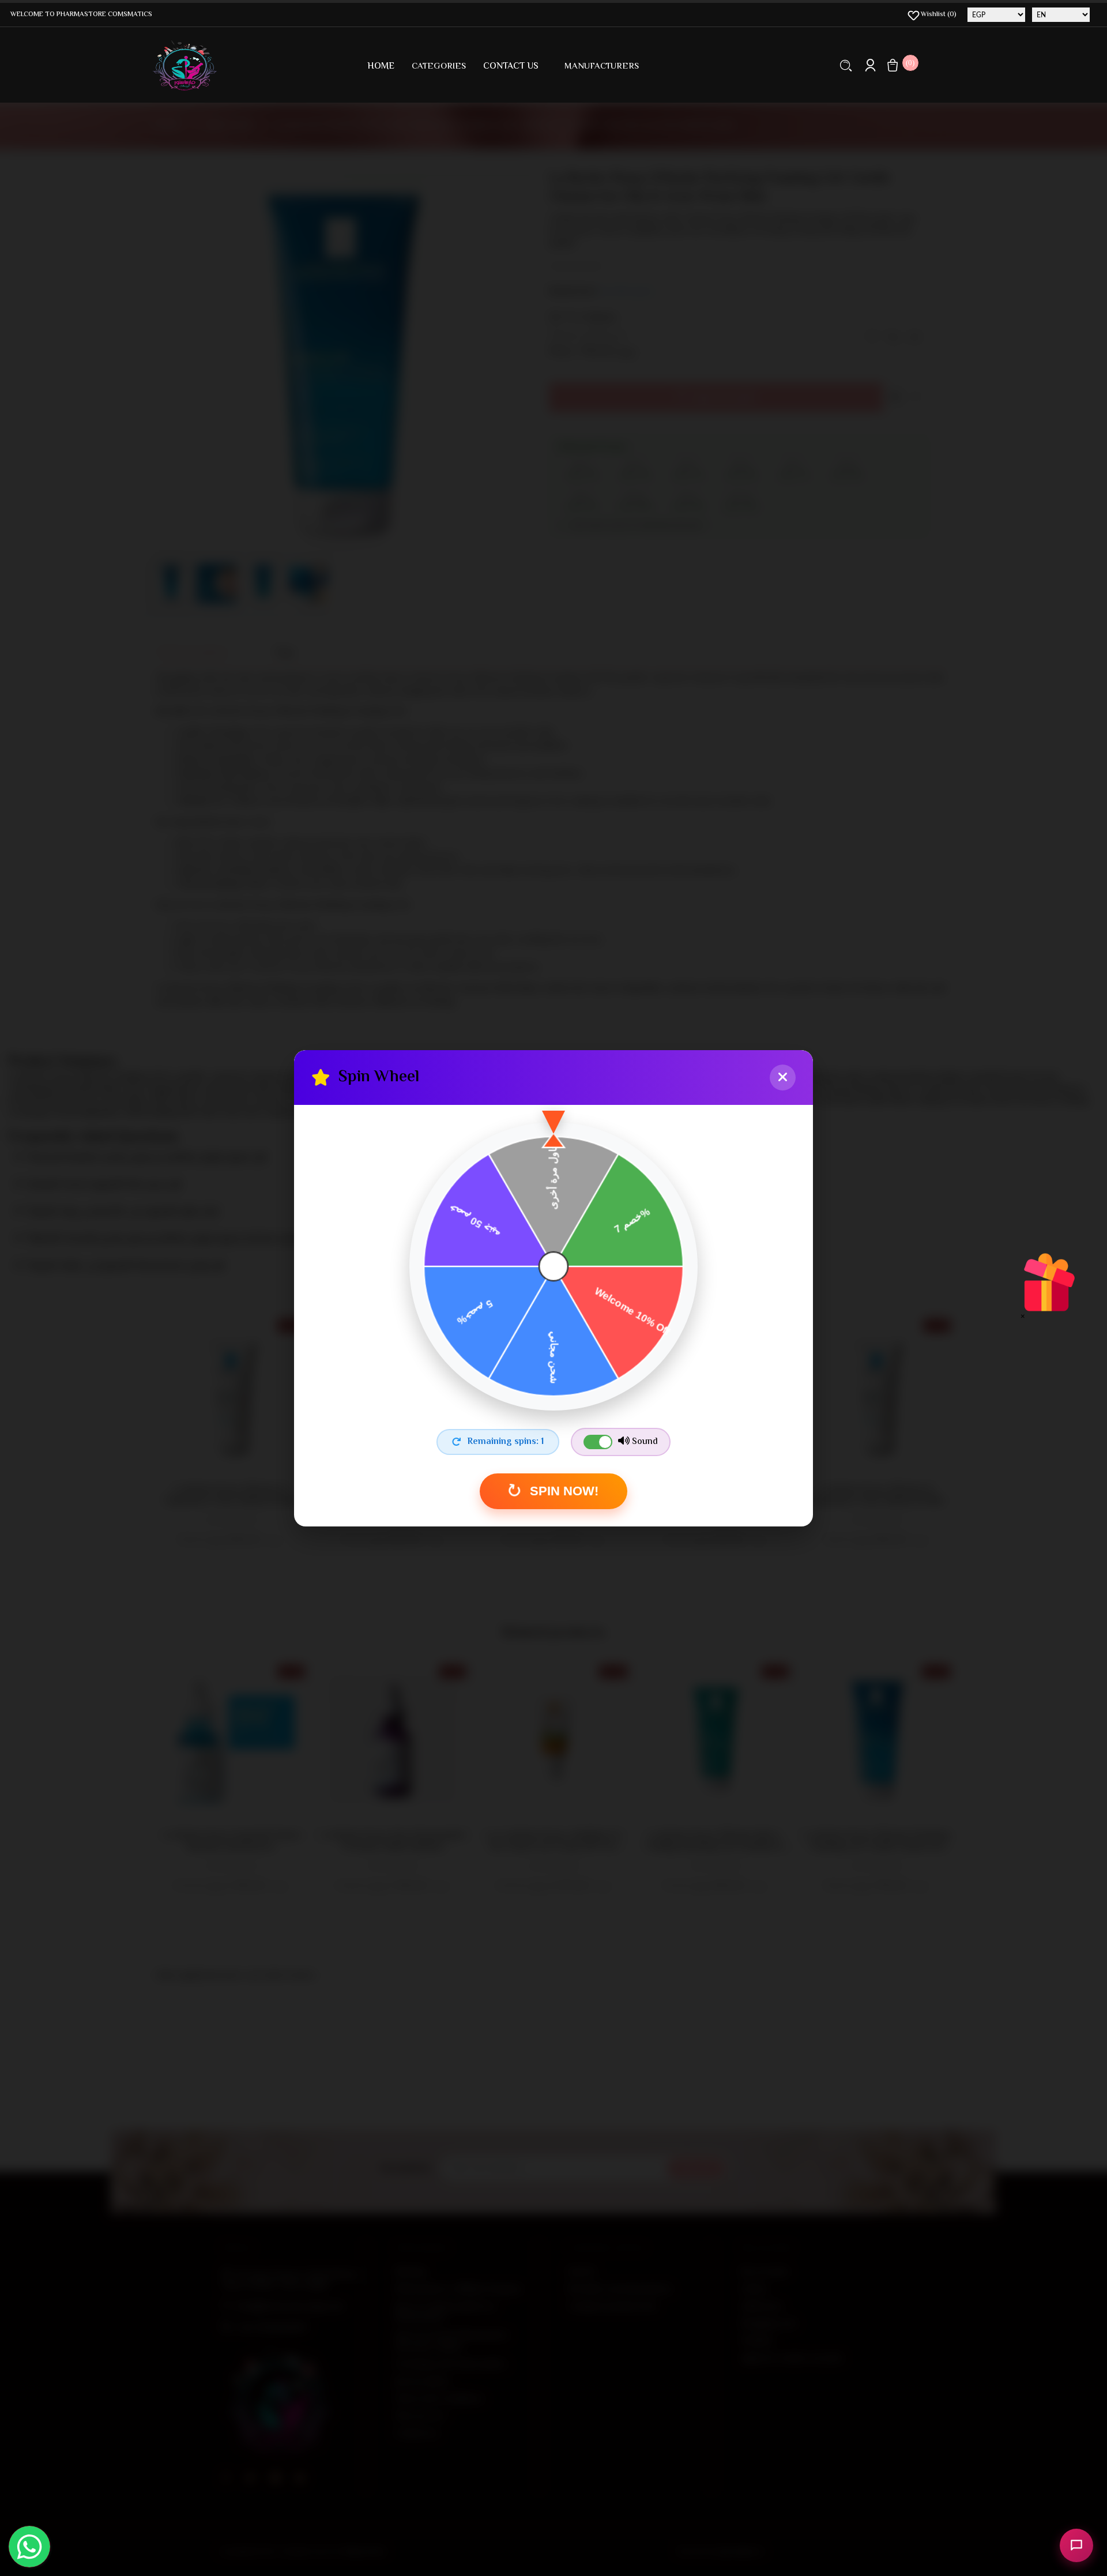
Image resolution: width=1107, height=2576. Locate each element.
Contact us (511, 67)
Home (381, 67)
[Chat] (1076, 2545)
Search (846, 65)
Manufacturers (602, 67)
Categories (439, 67)
